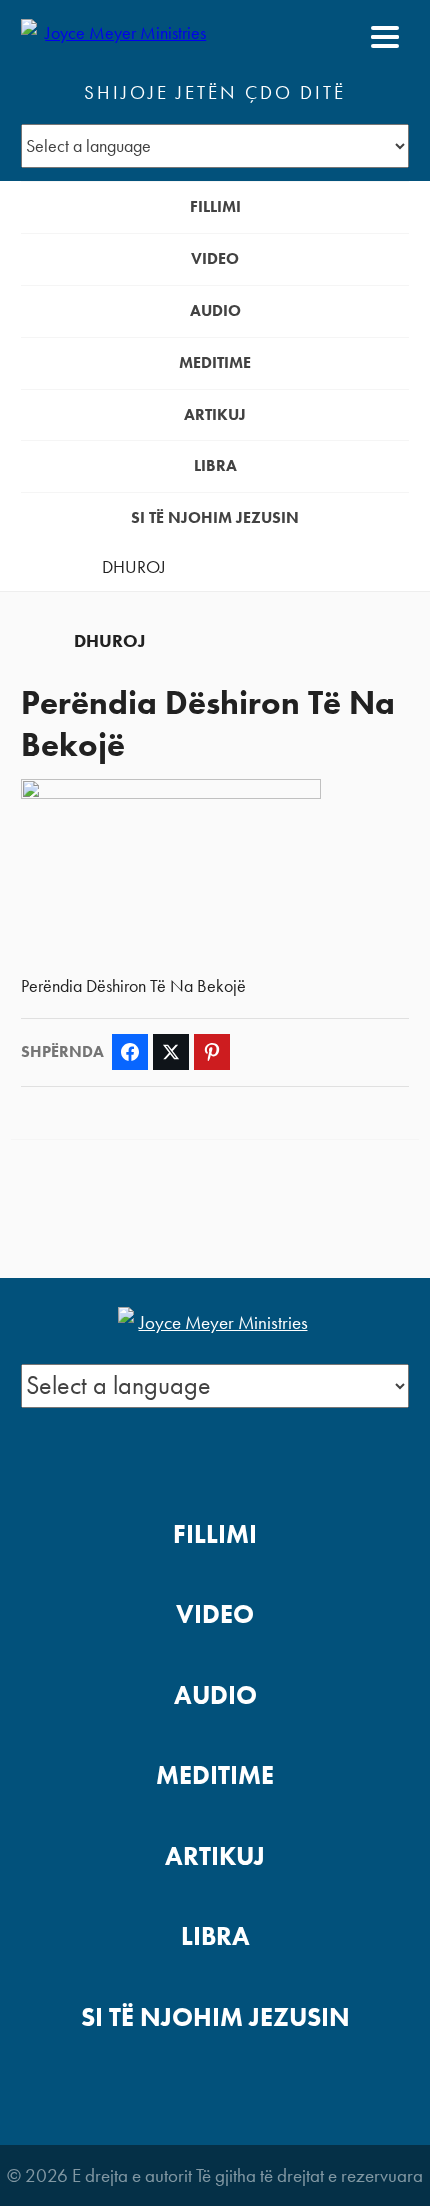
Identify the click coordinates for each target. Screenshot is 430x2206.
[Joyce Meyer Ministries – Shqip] (118, 37)
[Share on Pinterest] (212, 1052)
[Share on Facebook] (130, 1052)
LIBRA (215, 465)
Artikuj (215, 414)
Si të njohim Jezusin (215, 517)
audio (215, 310)
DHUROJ (134, 567)
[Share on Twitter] (171, 1052)
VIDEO (215, 258)
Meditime (215, 362)
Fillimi (215, 206)
